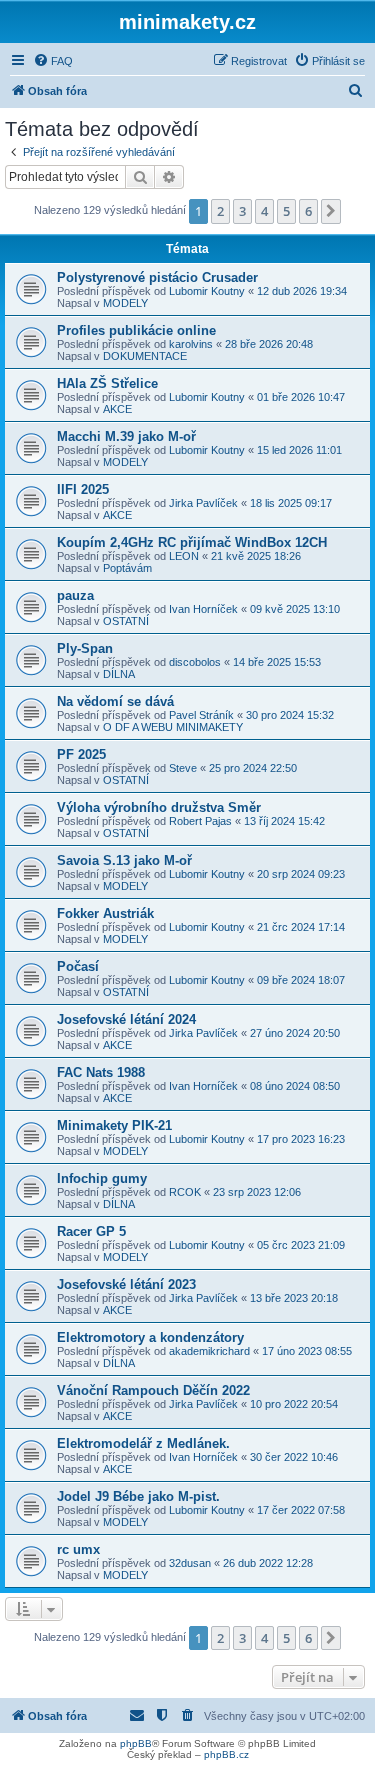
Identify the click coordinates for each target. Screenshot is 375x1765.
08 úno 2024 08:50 (295, 1086)
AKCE (117, 409)
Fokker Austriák (105, 913)
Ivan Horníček (203, 609)
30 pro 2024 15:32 (290, 715)
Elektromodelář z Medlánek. (143, 1443)
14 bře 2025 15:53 (277, 662)
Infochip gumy (102, 1178)
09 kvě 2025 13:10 (295, 609)
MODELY (125, 303)
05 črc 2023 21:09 (301, 1245)
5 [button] (286, 211)
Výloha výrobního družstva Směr (159, 807)
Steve (183, 768)
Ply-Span (85, 648)
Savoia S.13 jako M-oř (124, 860)
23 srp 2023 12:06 (257, 1192)
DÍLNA (119, 674)
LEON (184, 556)
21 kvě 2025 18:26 (256, 556)
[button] (331, 211)
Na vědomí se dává (115, 701)
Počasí (78, 966)
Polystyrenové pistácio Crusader (157, 277)
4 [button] (264, 211)
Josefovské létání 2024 (126, 1019)
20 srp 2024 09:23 (301, 874)
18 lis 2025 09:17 (291, 503)
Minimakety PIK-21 (114, 1125)
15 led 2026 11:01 (299, 450)
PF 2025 (81, 754)
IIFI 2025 (83, 489)
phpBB (136, 1743)
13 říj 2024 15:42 (284, 821)
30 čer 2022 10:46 (294, 1457)
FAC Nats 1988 (101, 1072)
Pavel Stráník (201, 715)
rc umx (78, 1549)
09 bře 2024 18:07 (301, 980)
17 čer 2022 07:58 (301, 1510)
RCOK (185, 1192)
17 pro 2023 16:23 (301, 1139)
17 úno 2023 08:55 (307, 1351)
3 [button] (242, 211)
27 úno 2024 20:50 (295, 1033)
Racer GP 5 (91, 1231)
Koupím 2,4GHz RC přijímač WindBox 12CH (192, 542)
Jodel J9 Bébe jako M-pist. (138, 1496)
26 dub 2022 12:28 (268, 1563)
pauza (75, 595)
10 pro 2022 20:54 (294, 1404)
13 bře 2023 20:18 (294, 1298)
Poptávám (127, 568)
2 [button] (220, 211)
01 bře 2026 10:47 (301, 397)
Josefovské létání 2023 (126, 1284)
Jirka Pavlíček (203, 503)
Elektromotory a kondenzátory (150, 1337)
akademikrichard (209, 1351)
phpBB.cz (226, 1754)
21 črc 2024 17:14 (301, 927)
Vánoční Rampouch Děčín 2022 (153, 1390)
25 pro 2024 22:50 (253, 768)
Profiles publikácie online (136, 330)
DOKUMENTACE (145, 356)
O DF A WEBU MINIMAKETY (173, 727)
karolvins (191, 344)
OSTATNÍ (126, 621)
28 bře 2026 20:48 (269, 344)
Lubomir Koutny (207, 291)
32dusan (190, 1563)
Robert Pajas (200, 821)
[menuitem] (53, 61)
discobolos (195, 662)
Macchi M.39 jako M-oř (126, 436)
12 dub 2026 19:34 (302, 291)
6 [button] (308, 211)
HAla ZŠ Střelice (107, 383)
